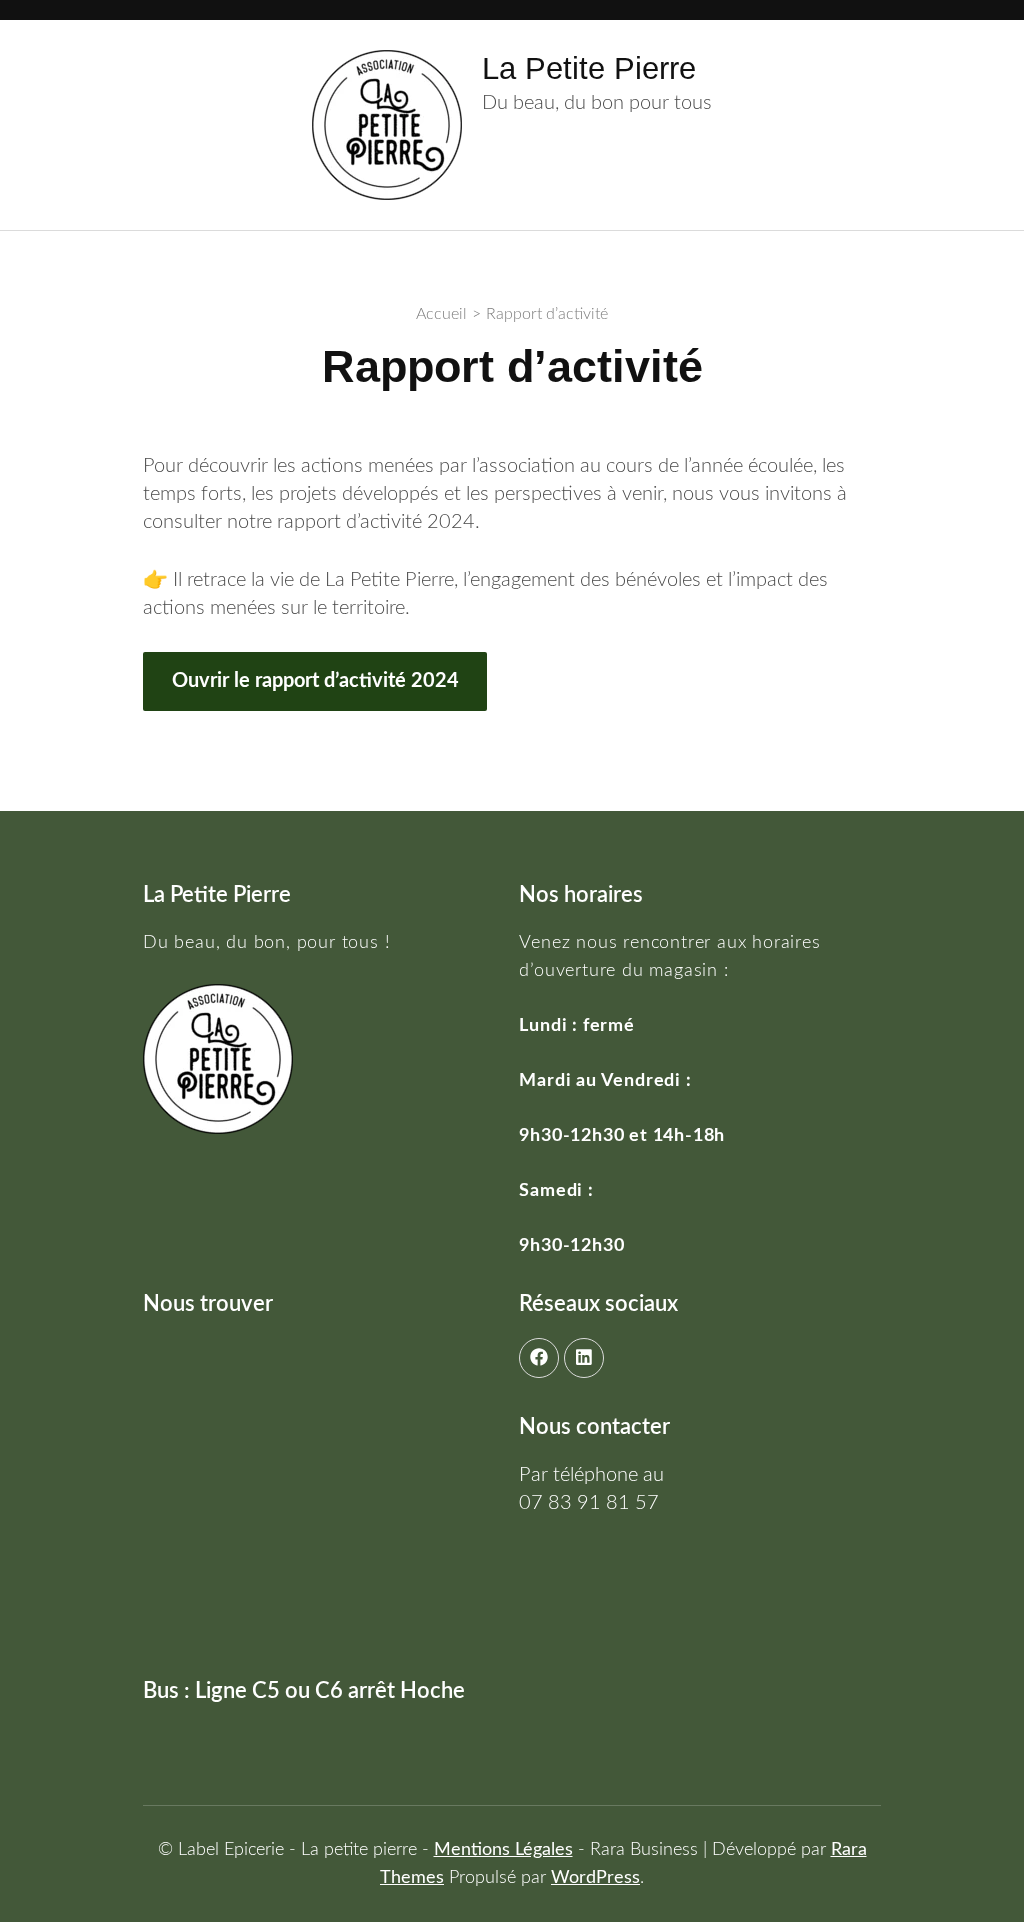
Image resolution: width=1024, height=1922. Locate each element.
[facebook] (539, 1358)
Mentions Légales (503, 1850)
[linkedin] (584, 1358)
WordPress (595, 1878)
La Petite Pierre (589, 68)
